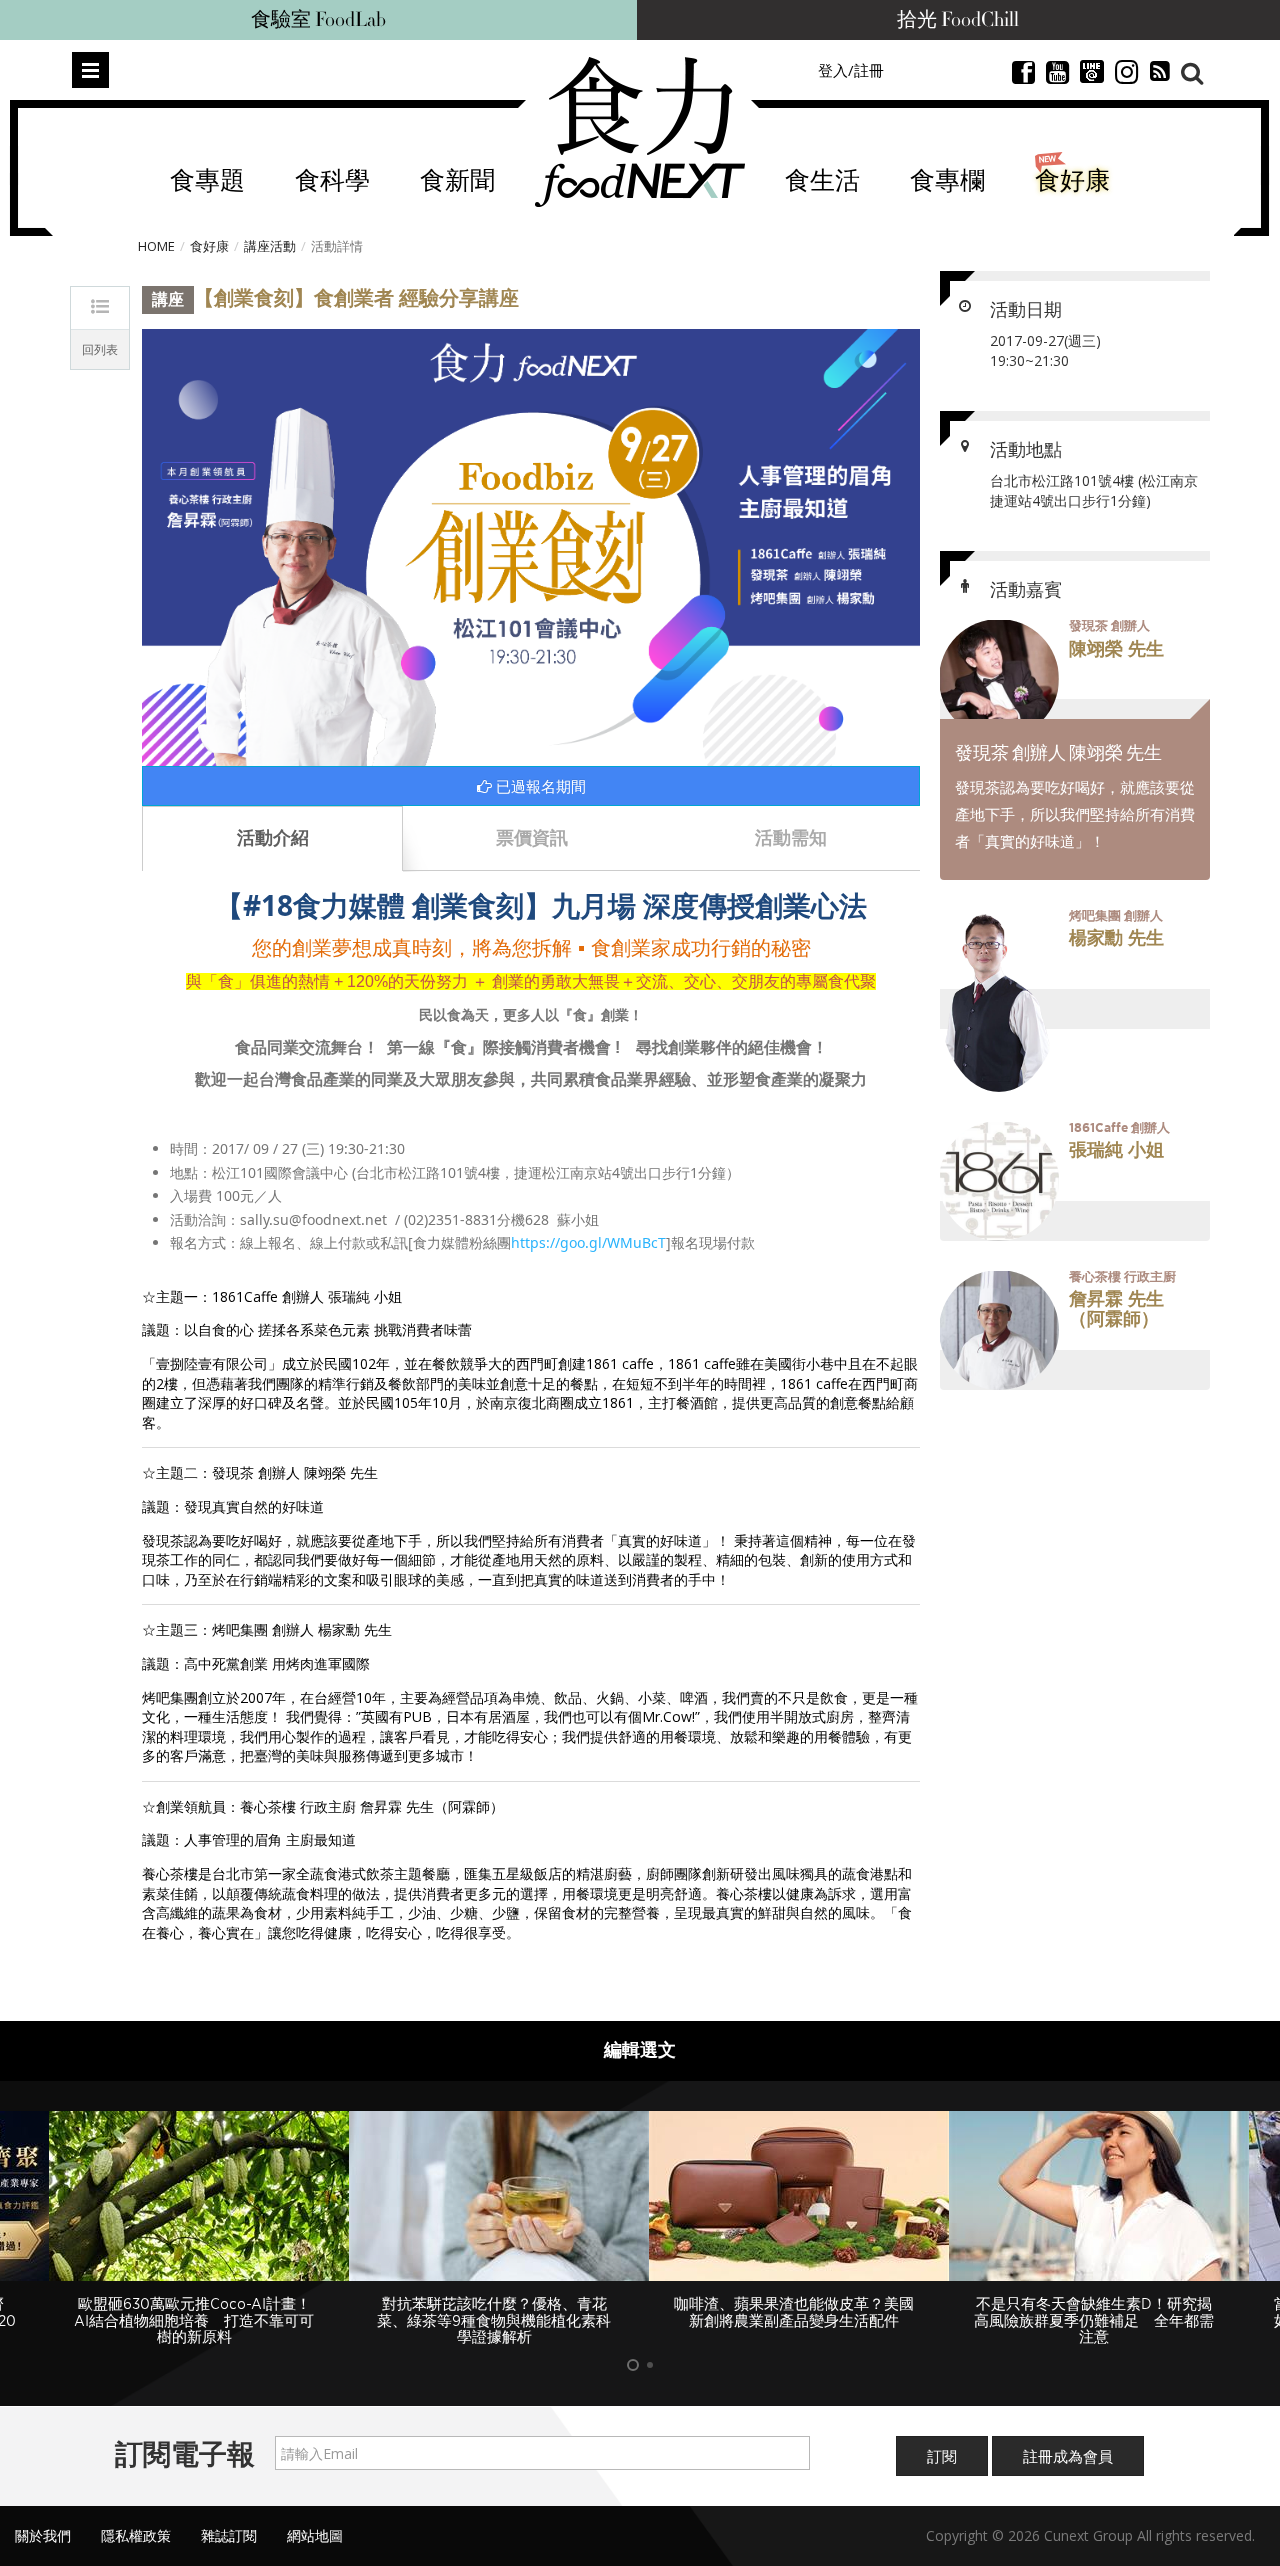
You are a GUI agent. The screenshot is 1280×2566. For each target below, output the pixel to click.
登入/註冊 (851, 70)
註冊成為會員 (1068, 2456)
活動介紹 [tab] (273, 837)
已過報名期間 (539, 786)
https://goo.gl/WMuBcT (588, 1242)
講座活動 (270, 246)
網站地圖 (315, 2535)
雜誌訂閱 (229, 2535)
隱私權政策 (136, 2535)
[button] (1075, 679)
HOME (156, 246)
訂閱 (942, 2456)
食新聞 (457, 181)
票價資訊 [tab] (532, 837)
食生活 (822, 181)
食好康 (1072, 181)
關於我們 (43, 2535)
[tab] (1075, 679)
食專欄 (947, 181)
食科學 (332, 181)
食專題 (207, 181)
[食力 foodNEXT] (639, 132)
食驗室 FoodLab (318, 20)
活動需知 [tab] (791, 837)
